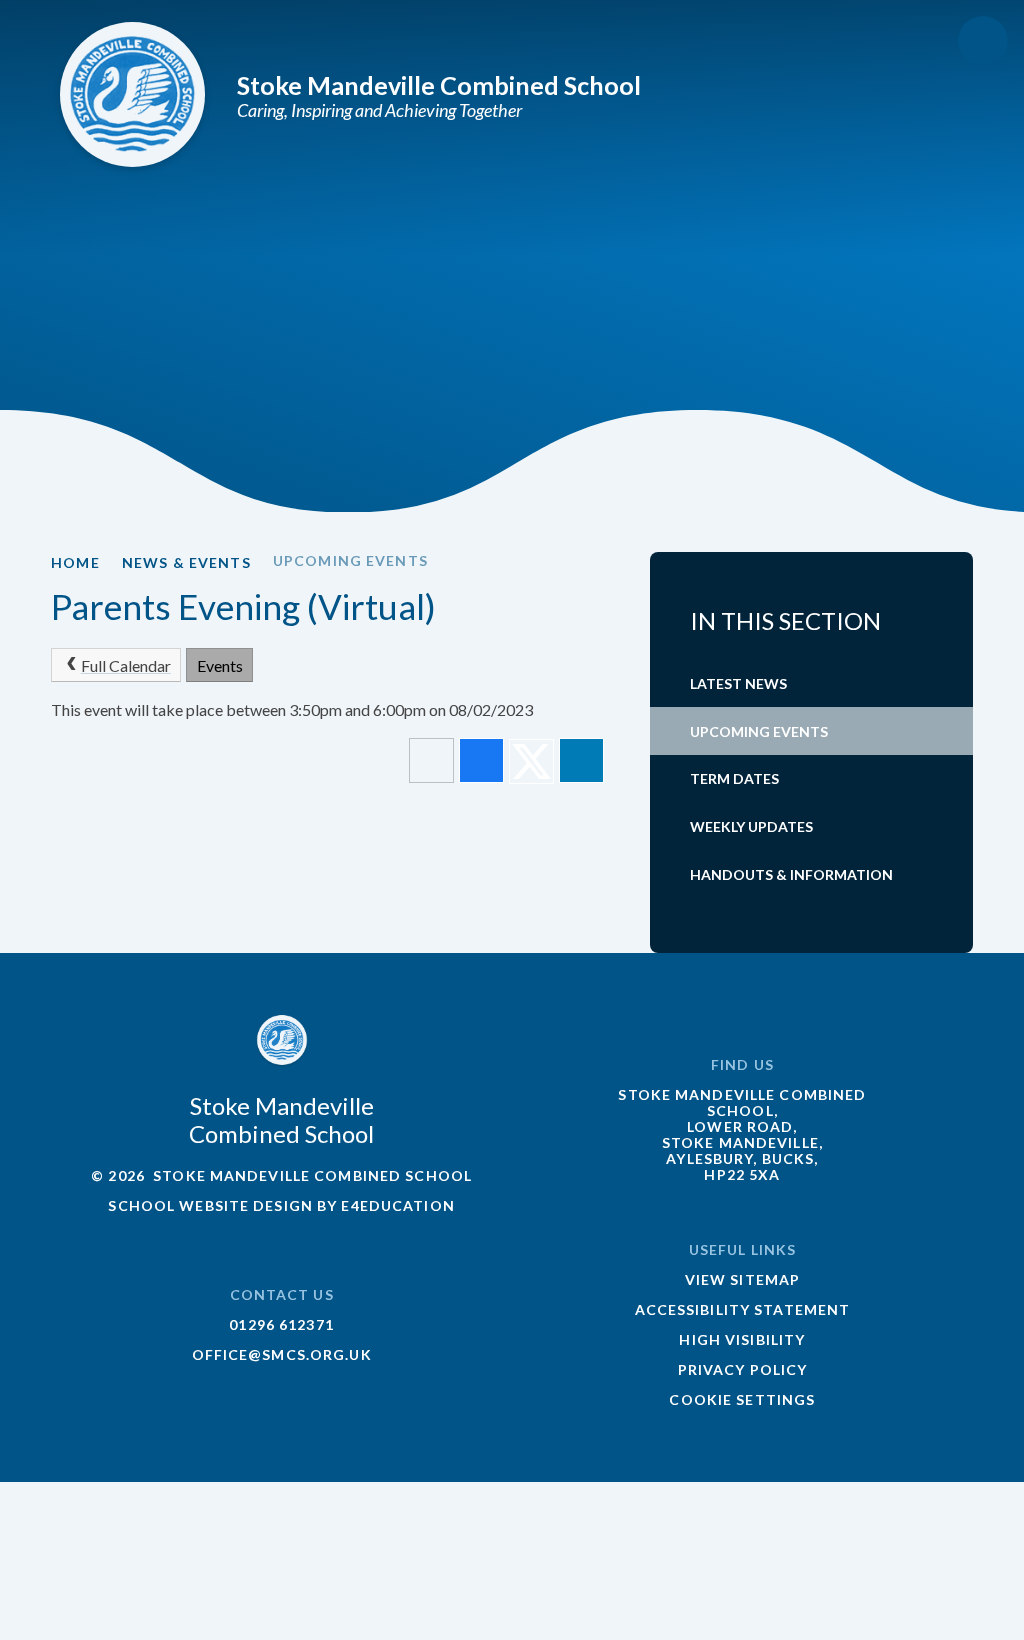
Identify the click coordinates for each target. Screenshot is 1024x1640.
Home (75, 562)
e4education (397, 1205)
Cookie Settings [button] (742, 1399)
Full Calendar (126, 665)
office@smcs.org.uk (282, 1354)
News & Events (186, 562)
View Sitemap (742, 1279)
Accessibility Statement (743, 1309)
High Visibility (742, 1339)
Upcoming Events (350, 560)
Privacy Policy (743, 1369)
